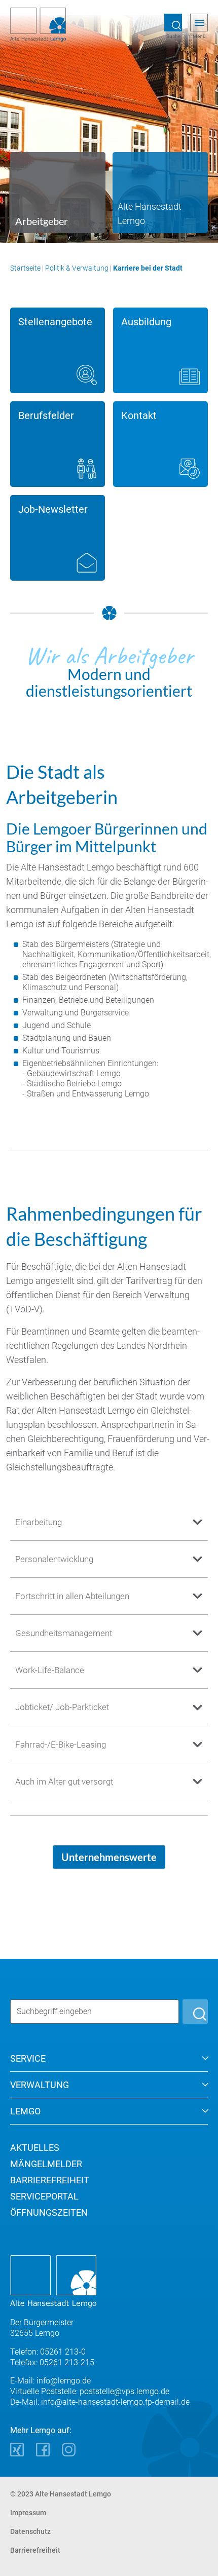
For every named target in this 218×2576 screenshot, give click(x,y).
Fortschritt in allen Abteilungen (72, 1596)
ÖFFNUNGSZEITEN (49, 2212)
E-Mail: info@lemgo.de (50, 2381)
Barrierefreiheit (35, 2550)
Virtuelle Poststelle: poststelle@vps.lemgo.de (90, 2391)
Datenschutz (30, 2531)
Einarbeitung (39, 1522)
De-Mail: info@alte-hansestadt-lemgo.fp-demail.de (100, 2402)
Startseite (25, 268)
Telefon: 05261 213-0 (48, 2352)
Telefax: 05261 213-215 (52, 2362)
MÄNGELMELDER (46, 2164)
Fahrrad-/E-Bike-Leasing (61, 1745)
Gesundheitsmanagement (64, 1633)
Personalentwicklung (54, 1559)
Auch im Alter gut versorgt (64, 1782)
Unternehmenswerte (109, 1857)
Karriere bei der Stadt (148, 268)
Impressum (28, 2513)
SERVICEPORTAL (44, 2196)
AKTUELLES (35, 2148)
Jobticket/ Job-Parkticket (62, 1707)
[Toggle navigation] (199, 23)
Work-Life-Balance (50, 1670)
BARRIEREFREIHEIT (50, 2180)
